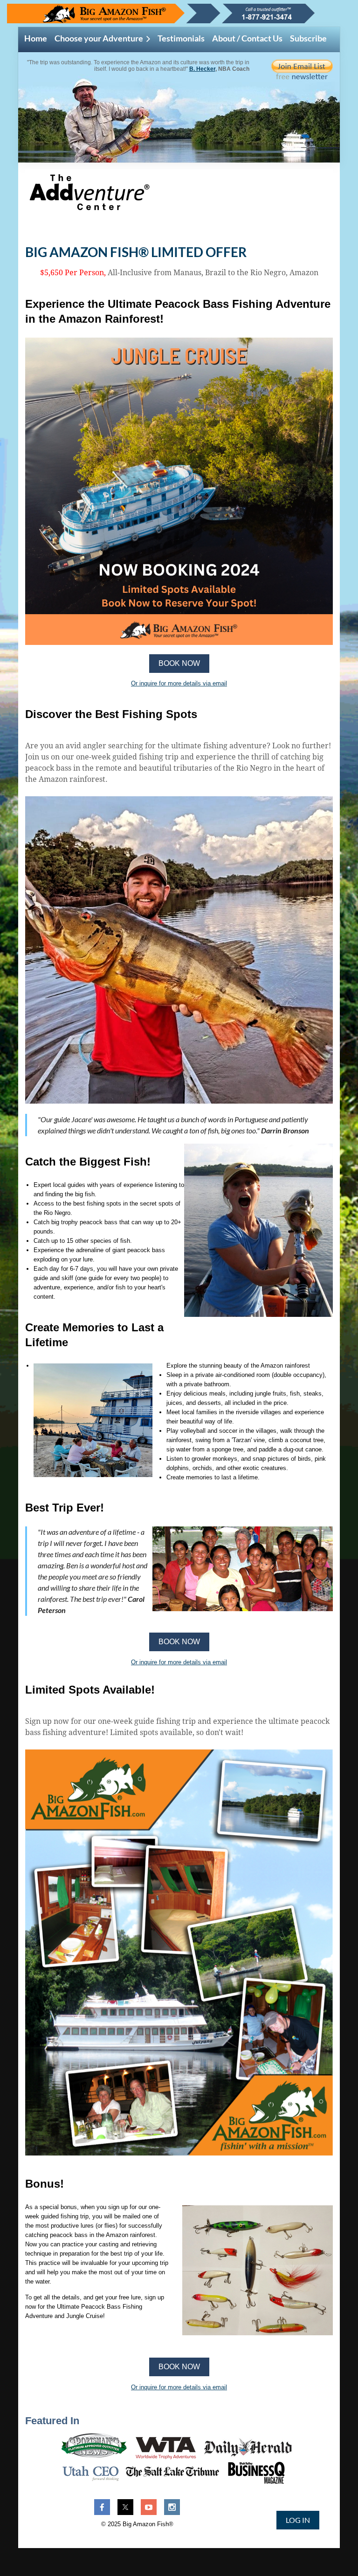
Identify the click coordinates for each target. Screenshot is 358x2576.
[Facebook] (102, 2507)
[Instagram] (172, 2507)
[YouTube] (149, 2507)
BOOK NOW (179, 663)
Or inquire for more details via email (179, 683)
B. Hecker (202, 69)
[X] (125, 2507)
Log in (298, 2520)
